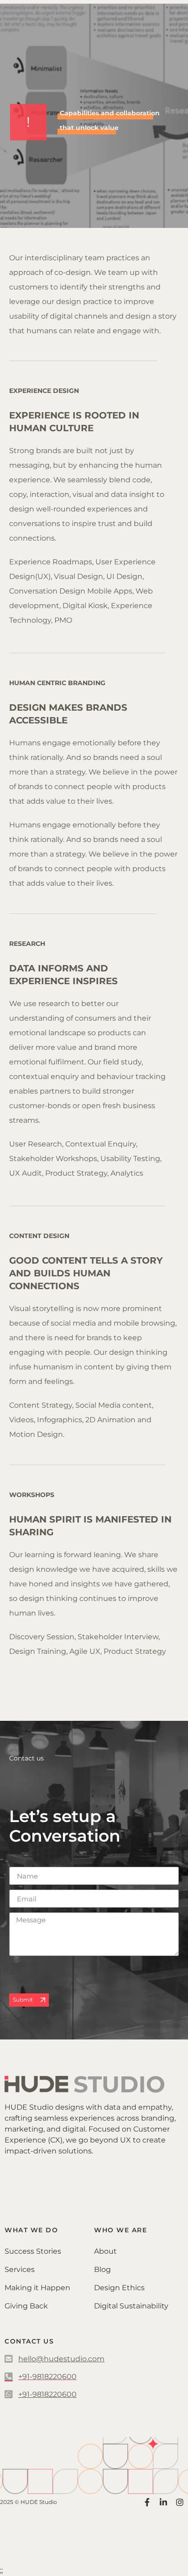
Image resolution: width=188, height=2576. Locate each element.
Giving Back (26, 2306)
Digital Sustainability (131, 2306)
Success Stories (33, 2251)
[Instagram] (180, 2502)
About (105, 2251)
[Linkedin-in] (163, 2502)
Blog (102, 2269)
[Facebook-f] (147, 2502)
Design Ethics (119, 2288)
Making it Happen (37, 2288)
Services (20, 2269)
